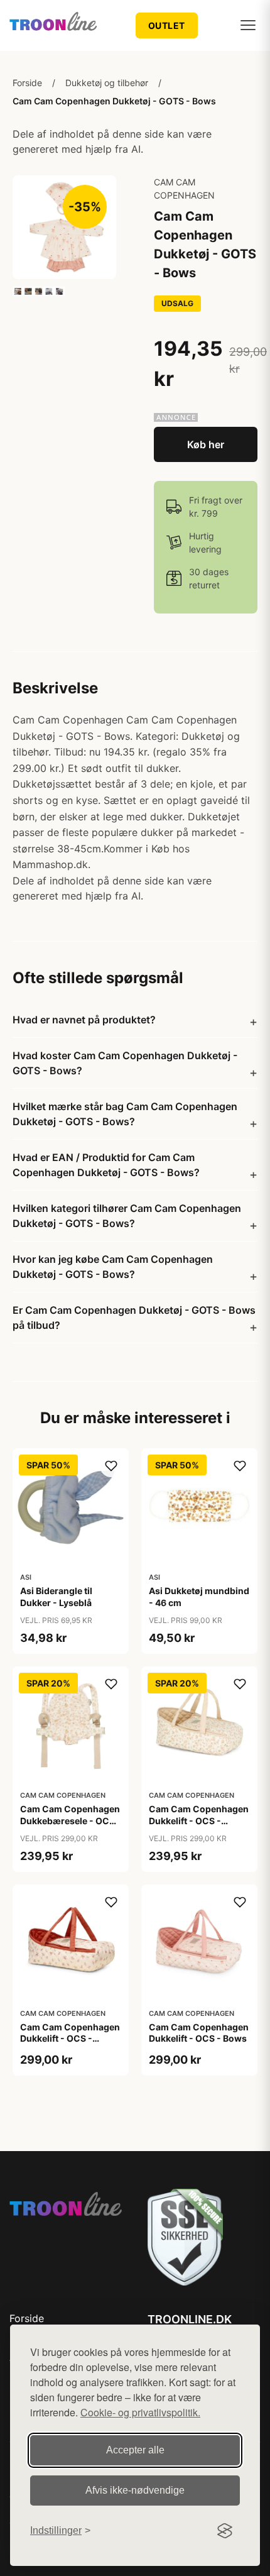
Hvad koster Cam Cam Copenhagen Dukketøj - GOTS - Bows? (125, 1063)
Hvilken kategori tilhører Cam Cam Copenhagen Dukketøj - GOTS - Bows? (127, 1216)
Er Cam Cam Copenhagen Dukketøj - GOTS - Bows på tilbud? (134, 1318)
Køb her (206, 444)
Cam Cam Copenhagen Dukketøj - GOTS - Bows (114, 101)
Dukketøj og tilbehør (107, 83)
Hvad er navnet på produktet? (84, 1020)
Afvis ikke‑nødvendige (135, 2490)
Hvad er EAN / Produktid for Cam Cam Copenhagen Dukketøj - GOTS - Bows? (106, 1165)
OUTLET (167, 25)
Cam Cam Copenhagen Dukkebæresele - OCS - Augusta (71, 1820)
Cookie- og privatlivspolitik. (140, 2412)
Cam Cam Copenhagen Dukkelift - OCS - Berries (70, 2038)
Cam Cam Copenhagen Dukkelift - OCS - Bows (199, 2033)
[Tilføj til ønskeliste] (111, 1466)
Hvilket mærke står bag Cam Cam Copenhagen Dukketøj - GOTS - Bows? (125, 1114)
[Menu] (248, 25)
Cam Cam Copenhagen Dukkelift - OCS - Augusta (199, 1820)
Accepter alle (135, 2450)
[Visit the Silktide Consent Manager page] (225, 2531)
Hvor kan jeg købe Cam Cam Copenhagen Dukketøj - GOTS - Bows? (113, 1267)
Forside (27, 83)
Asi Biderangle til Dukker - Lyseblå (56, 1596)
